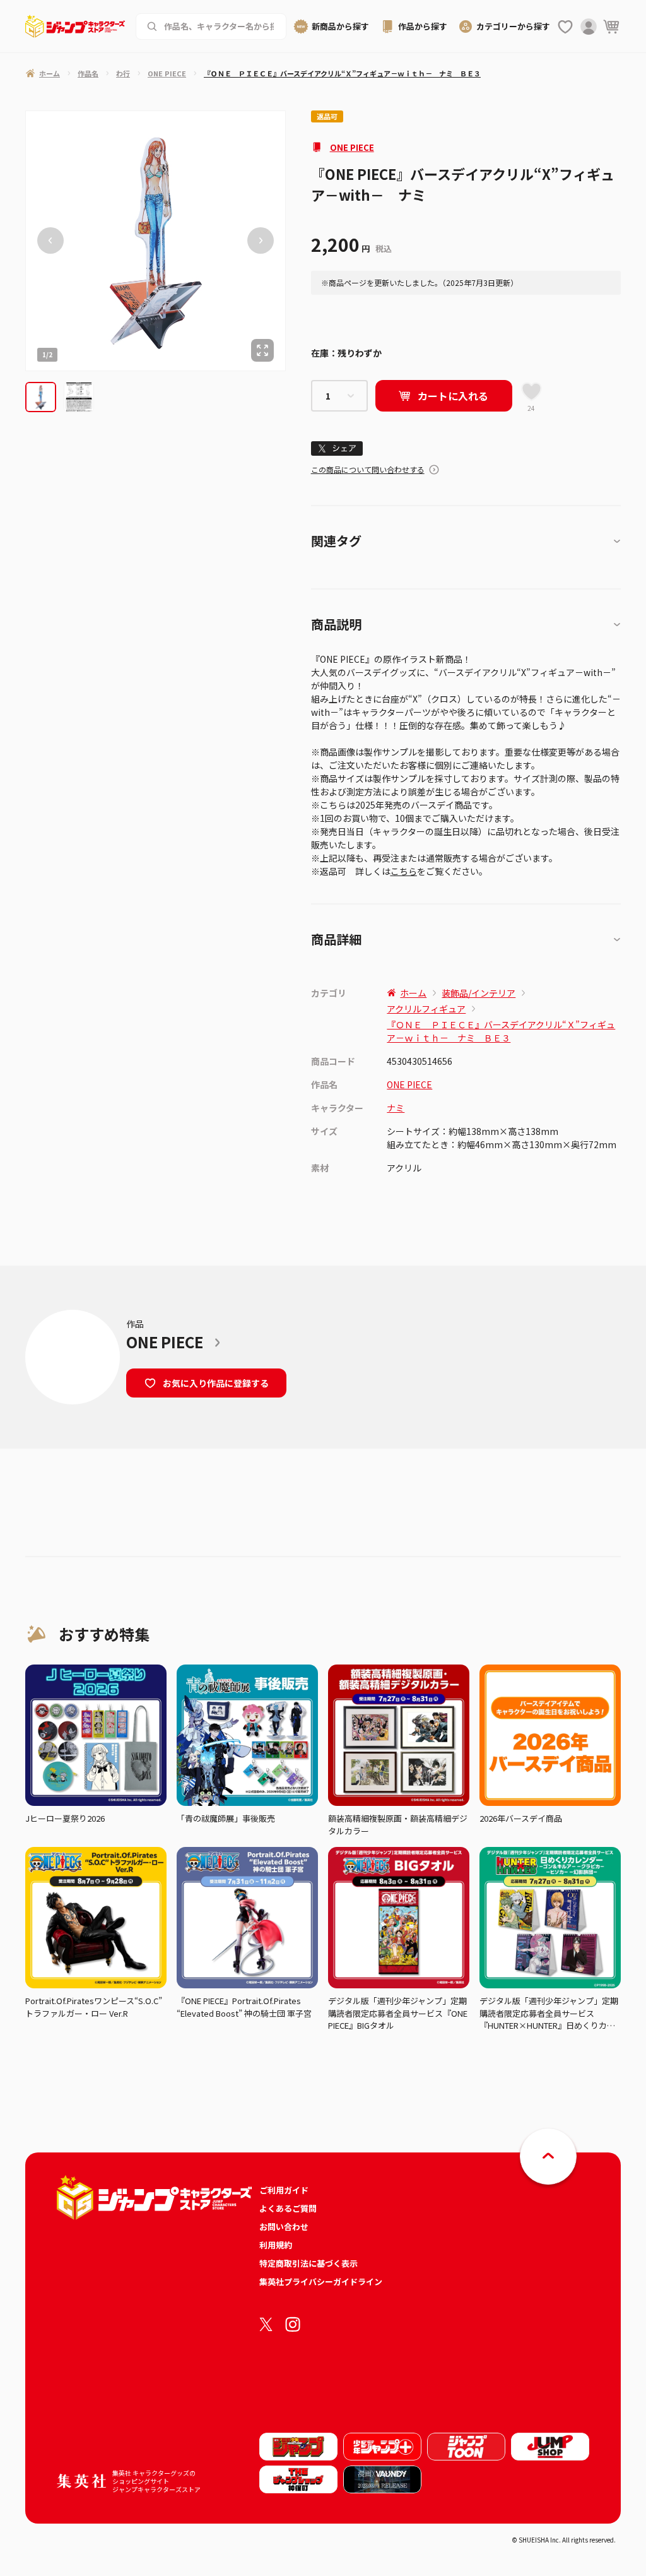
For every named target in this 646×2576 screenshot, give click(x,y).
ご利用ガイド (284, 2190)
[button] (41, 397)
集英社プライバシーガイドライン (321, 2282)
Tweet (337, 448)
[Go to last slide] (50, 241)
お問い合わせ (284, 2227)
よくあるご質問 (288, 2208)
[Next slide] (261, 241)
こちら (404, 871)
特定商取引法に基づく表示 (308, 2263)
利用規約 (276, 2245)
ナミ (396, 1108)
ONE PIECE (352, 147)
